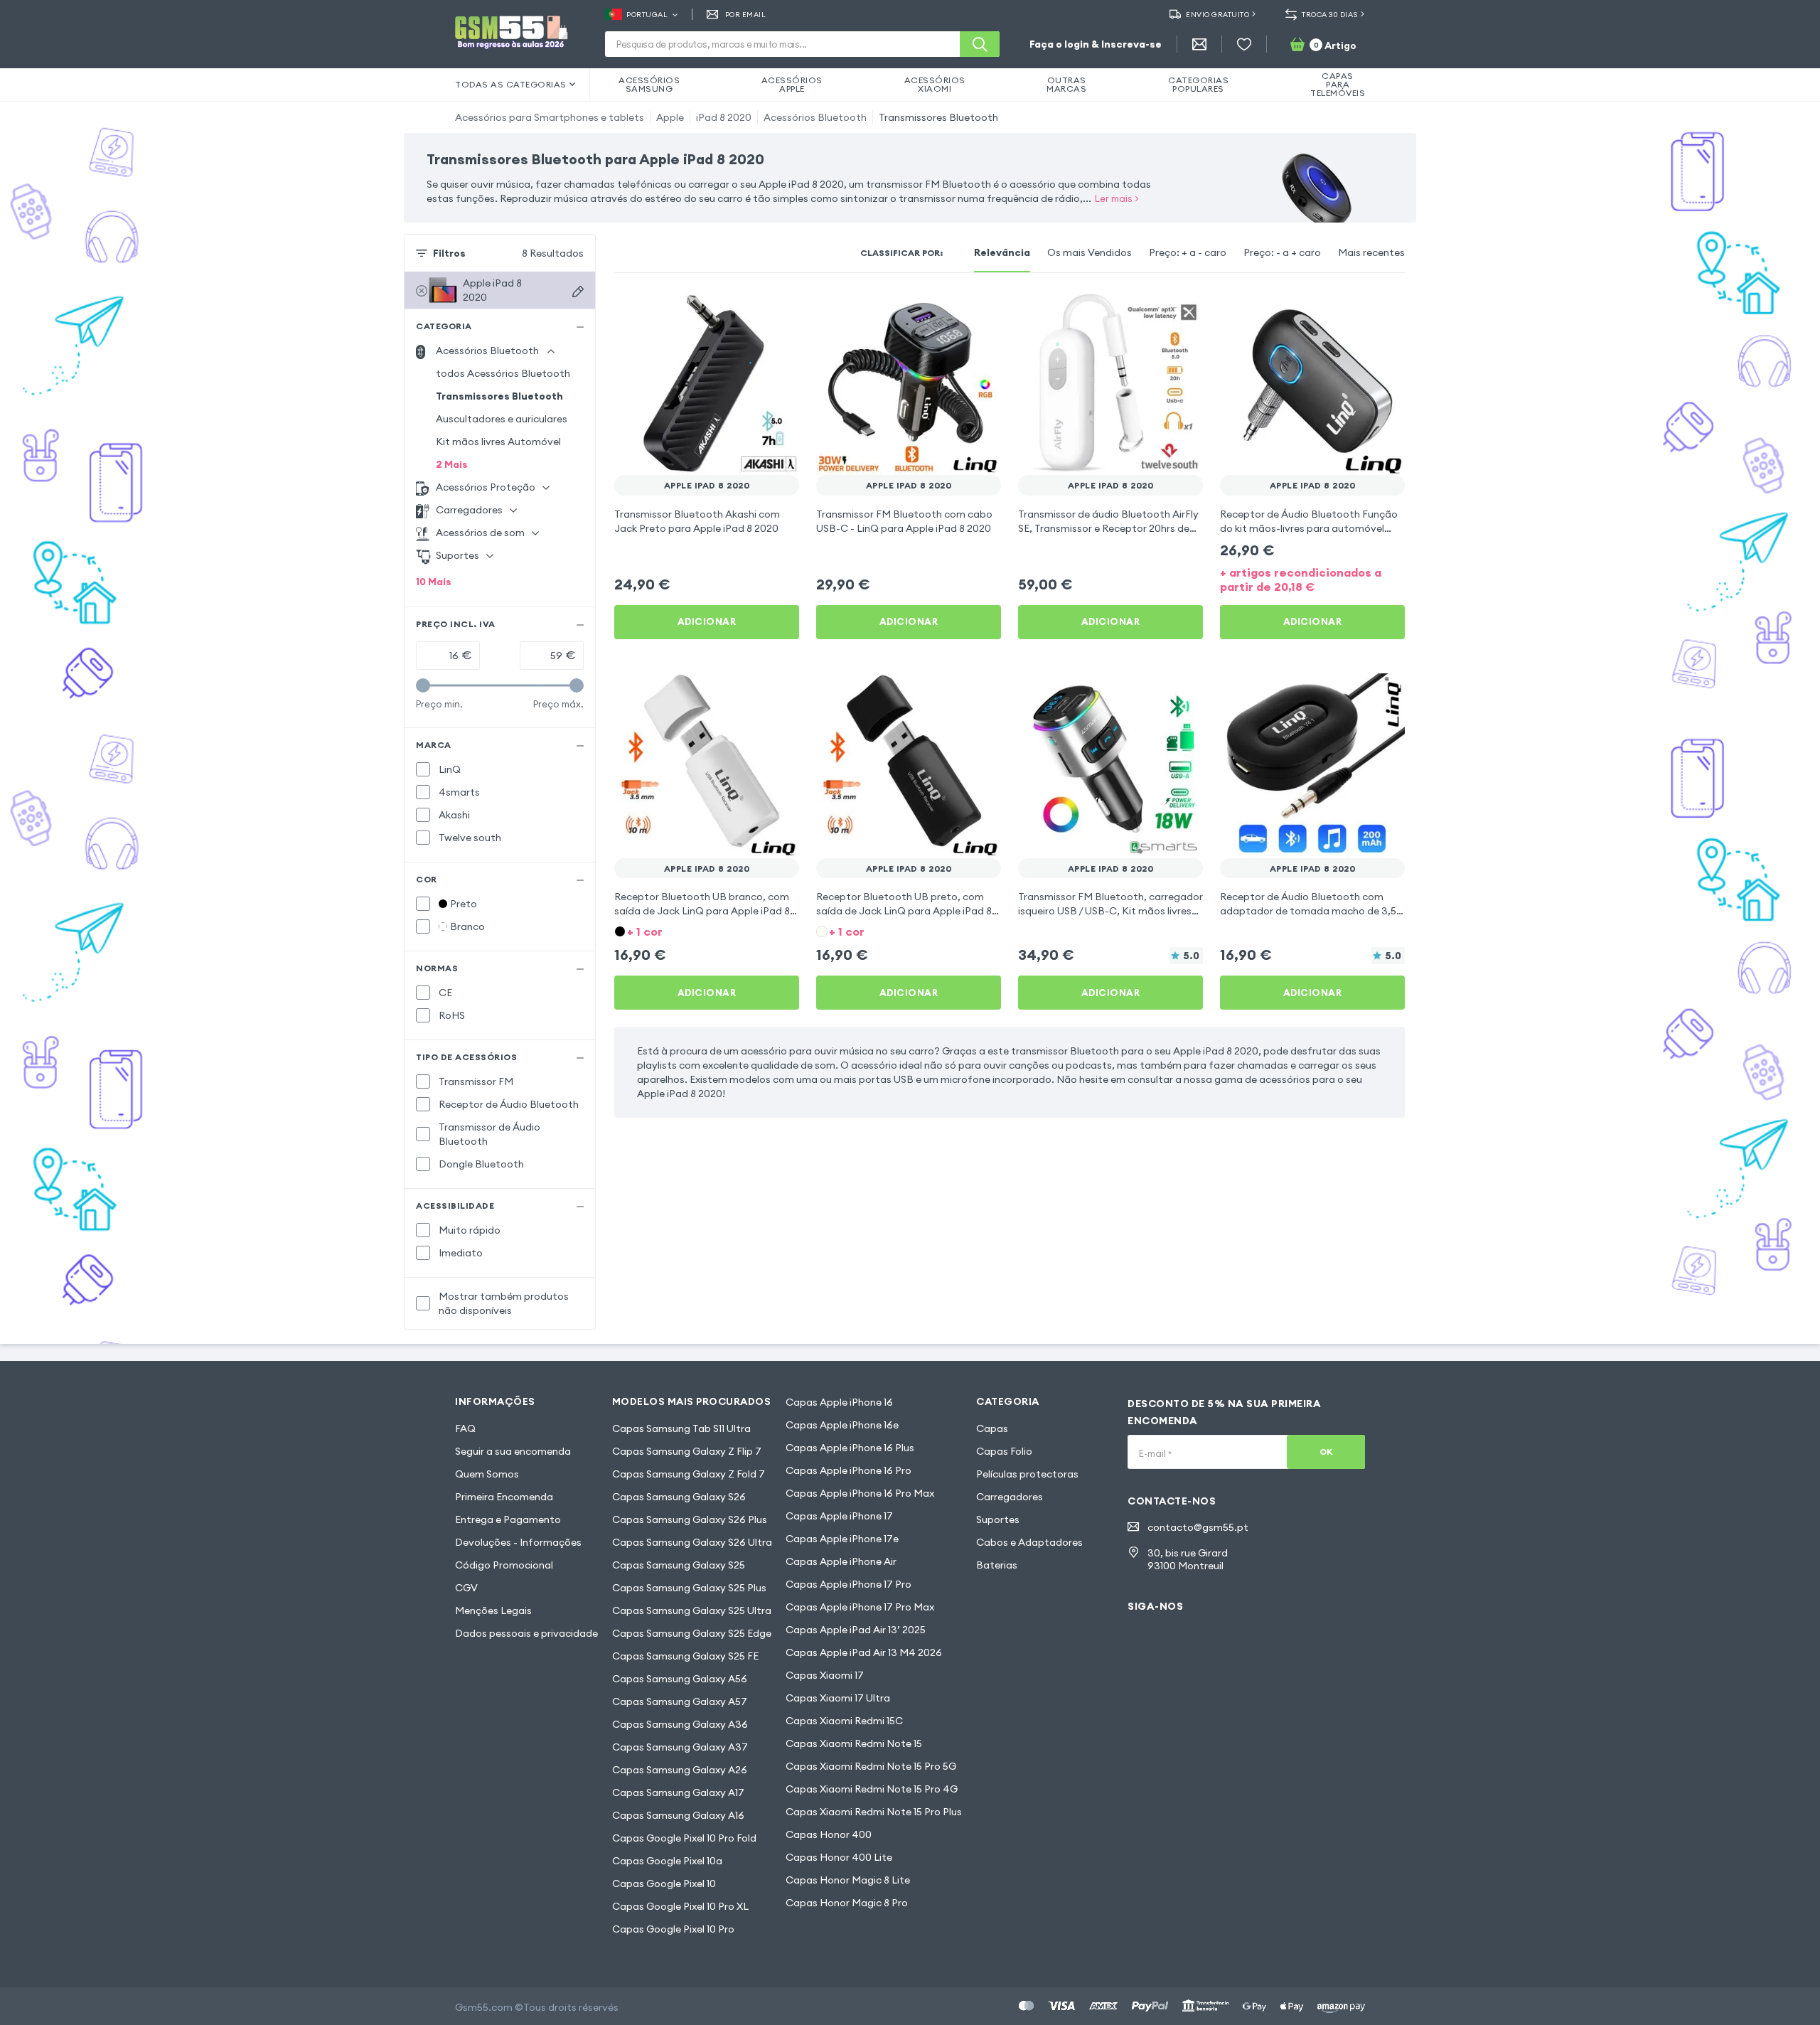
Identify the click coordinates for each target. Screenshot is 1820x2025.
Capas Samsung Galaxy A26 (680, 1770)
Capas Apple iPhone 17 (839, 1516)
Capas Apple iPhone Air (841, 1561)
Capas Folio (1004, 1451)
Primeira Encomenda (504, 1497)
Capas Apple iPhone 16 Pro (849, 1470)
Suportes (998, 1519)
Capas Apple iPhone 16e (842, 1425)
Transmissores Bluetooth (938, 117)
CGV (466, 1588)
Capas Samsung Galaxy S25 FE (685, 1656)
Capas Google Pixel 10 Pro (673, 1929)
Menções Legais (493, 1610)
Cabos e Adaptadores (1029, 1542)
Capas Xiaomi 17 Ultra (838, 1698)
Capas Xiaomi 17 (825, 1675)
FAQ (465, 1428)
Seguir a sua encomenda (513, 1451)
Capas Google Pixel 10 (664, 1884)
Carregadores (1010, 1497)
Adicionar (707, 621)
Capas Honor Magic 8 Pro (847, 1903)
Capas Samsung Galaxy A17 (678, 1792)
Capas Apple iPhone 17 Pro (849, 1584)
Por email (745, 15)
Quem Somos (487, 1474)
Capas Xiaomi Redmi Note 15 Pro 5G (871, 1766)
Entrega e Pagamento (508, 1519)
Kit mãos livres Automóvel (498, 442)
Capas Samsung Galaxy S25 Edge (692, 1633)
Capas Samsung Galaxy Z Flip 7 (687, 1451)
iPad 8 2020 (724, 117)
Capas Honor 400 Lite (839, 1857)
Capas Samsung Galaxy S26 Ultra (692, 1542)
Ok (1326, 1452)
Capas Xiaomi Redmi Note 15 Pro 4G (872, 1789)
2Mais (452, 464)
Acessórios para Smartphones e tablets (550, 117)
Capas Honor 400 (829, 1834)
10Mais (434, 582)
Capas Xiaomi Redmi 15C (844, 1721)
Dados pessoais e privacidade (526, 1633)
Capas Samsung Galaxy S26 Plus (690, 1519)
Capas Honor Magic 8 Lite (848, 1880)
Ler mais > (1117, 198)
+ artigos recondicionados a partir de (1301, 579)
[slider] (423, 685)
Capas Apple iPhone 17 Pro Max (860, 1607)
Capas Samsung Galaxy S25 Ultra (692, 1610)
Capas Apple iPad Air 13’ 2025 (856, 1630)
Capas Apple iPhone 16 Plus (850, 1448)
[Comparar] (751, 310)
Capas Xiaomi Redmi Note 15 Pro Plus (874, 1812)
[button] (707, 930)
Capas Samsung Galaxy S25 (679, 1565)
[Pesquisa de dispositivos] (578, 292)
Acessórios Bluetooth (815, 117)
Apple (670, 117)
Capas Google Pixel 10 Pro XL (680, 1906)
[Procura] (980, 44)
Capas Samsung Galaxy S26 (679, 1497)
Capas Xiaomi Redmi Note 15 (854, 1743)
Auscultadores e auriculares (502, 419)
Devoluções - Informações (518, 1542)
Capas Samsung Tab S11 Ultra (681, 1428)
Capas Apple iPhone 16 (839, 1402)
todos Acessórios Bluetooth (503, 373)
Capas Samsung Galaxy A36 (680, 1724)
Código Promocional (504, 1565)
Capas (992, 1428)
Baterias (997, 1565)
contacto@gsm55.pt (1198, 1527)
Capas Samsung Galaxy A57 (680, 1701)
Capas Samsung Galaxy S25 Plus (689, 1588)
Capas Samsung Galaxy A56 (680, 1679)
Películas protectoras (1027, 1474)
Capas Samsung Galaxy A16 (678, 1815)
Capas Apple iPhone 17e (842, 1539)
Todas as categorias (511, 84)
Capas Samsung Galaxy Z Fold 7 (689, 1474)
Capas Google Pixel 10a (667, 1861)
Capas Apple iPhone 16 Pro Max (860, 1493)
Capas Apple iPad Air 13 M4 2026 (864, 1652)
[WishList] (1244, 44)
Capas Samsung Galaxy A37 (680, 1747)
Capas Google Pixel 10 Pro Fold (684, 1838)
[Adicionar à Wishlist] (779, 310)
